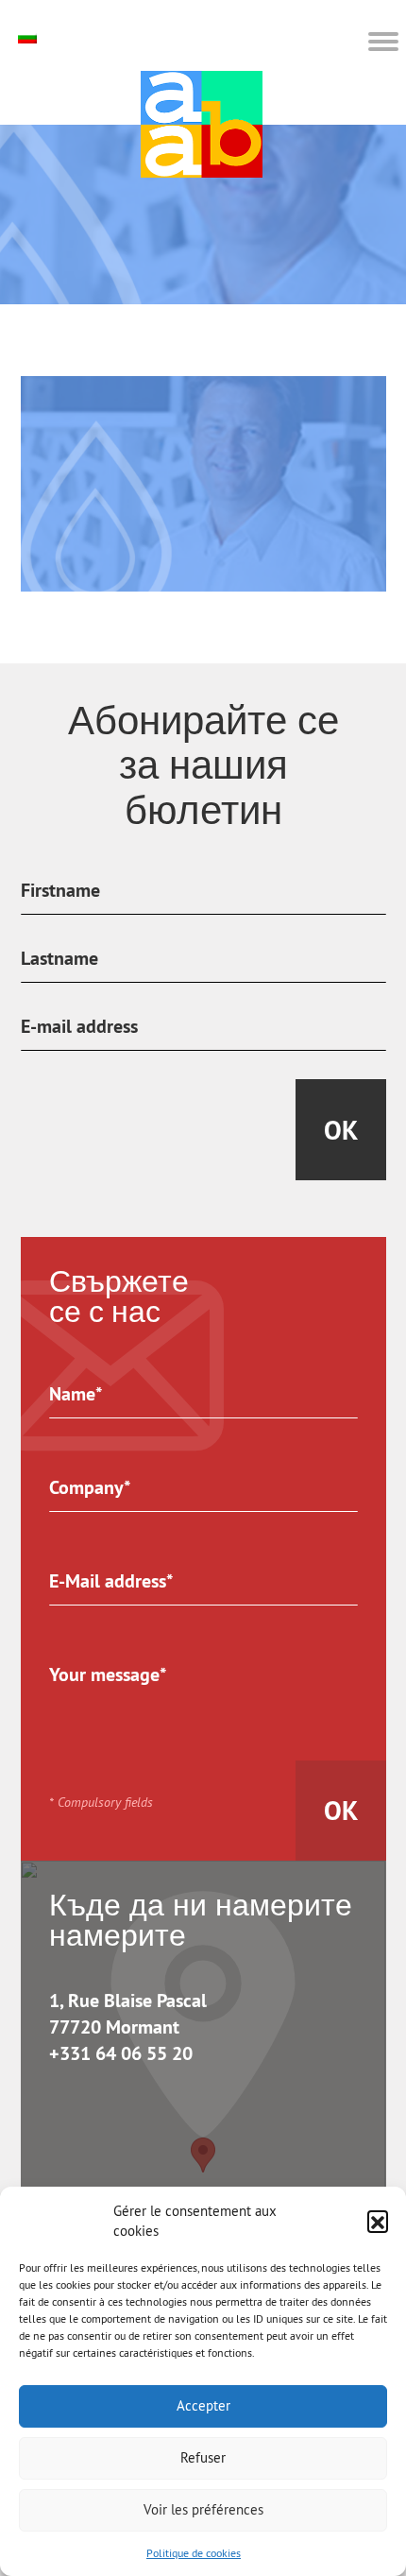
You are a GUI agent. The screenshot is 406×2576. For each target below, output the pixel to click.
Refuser (203, 2457)
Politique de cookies (194, 2553)
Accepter (203, 2405)
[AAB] (202, 124)
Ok (341, 1130)
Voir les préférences (203, 2509)
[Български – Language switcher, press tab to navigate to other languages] (30, 37)
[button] (378, 2221)
